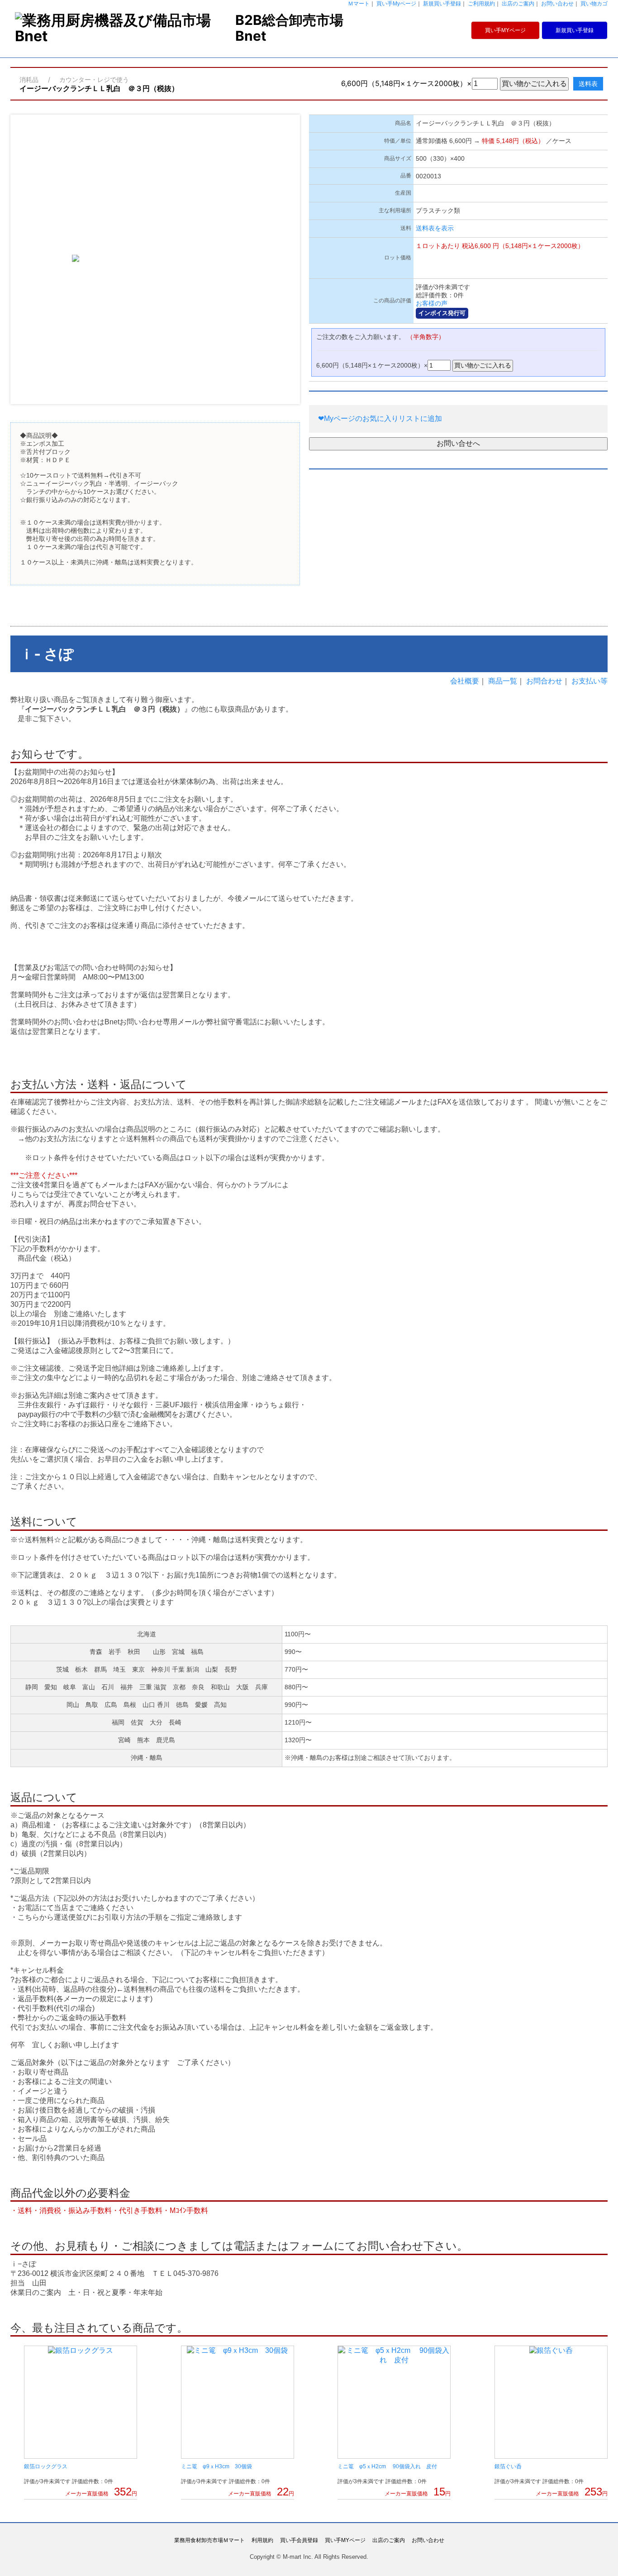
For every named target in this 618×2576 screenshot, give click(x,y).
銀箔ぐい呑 (508, 2466)
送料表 (588, 84)
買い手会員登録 (299, 2540)
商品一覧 (503, 681)
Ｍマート (359, 4)
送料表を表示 (435, 228)
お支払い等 (589, 681)
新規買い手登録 (442, 4)
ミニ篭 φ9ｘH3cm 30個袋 (216, 2466)
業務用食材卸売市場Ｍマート (209, 2540)
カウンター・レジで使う (94, 79)
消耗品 (29, 79)
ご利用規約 (481, 4)
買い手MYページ (505, 30)
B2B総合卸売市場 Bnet (289, 28)
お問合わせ (544, 681)
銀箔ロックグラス (46, 2466)
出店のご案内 (518, 4)
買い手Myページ (396, 4)
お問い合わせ (557, 4)
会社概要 (465, 681)
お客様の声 (432, 303)
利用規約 (262, 2540)
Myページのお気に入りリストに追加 (380, 418)
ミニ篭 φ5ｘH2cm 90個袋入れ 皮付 (387, 2466)
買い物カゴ (594, 4)
